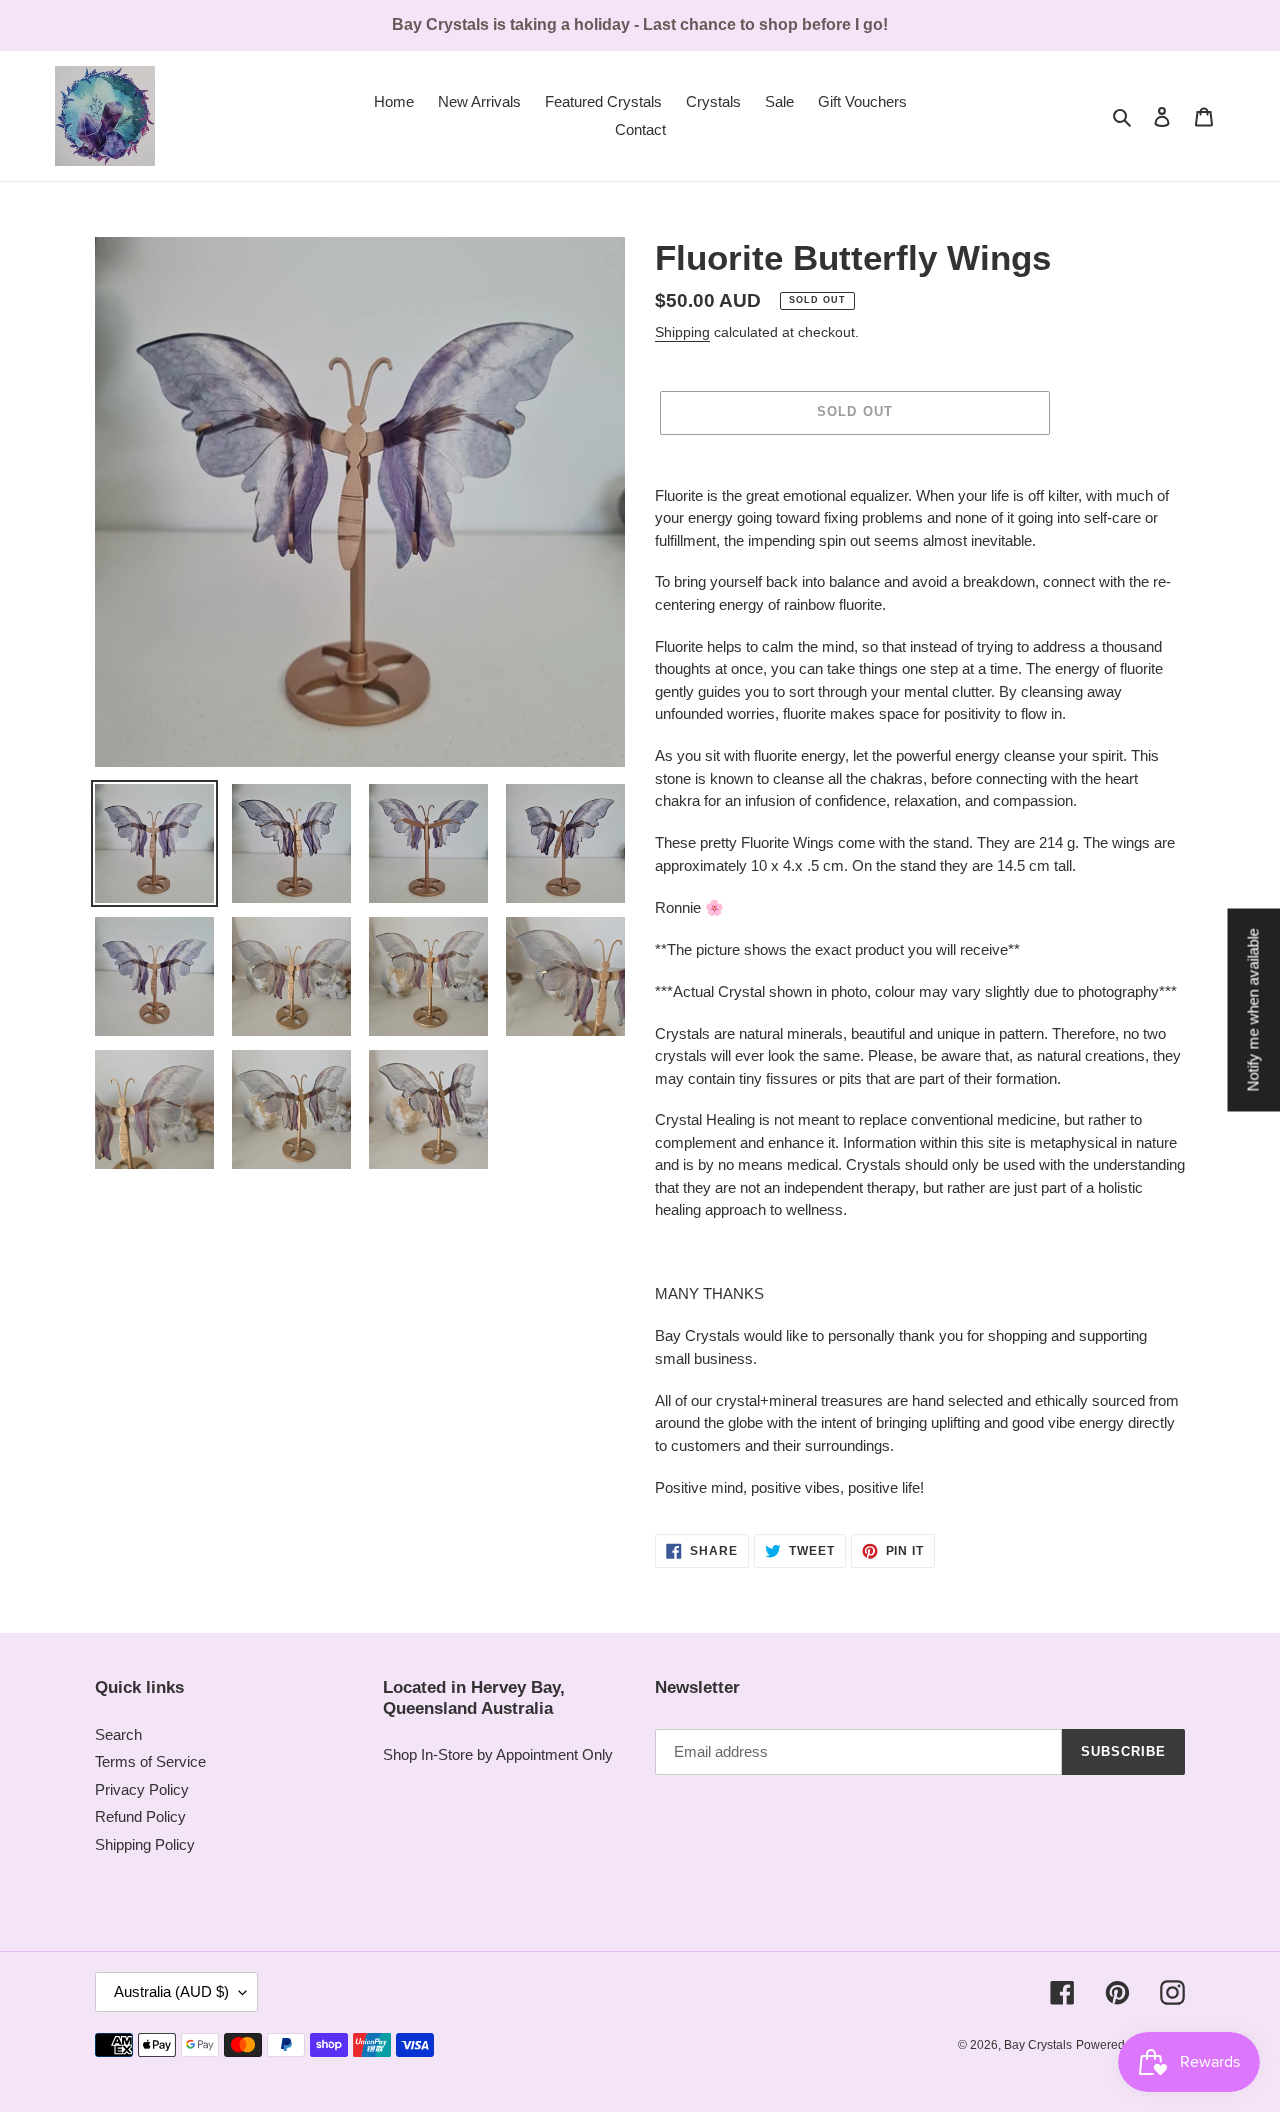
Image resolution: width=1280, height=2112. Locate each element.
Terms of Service (150, 1761)
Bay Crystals (1038, 2045)
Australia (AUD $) (171, 1991)
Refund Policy (140, 1816)
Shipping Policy (145, 1844)
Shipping (682, 332)
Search (118, 1734)
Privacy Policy (142, 1789)
